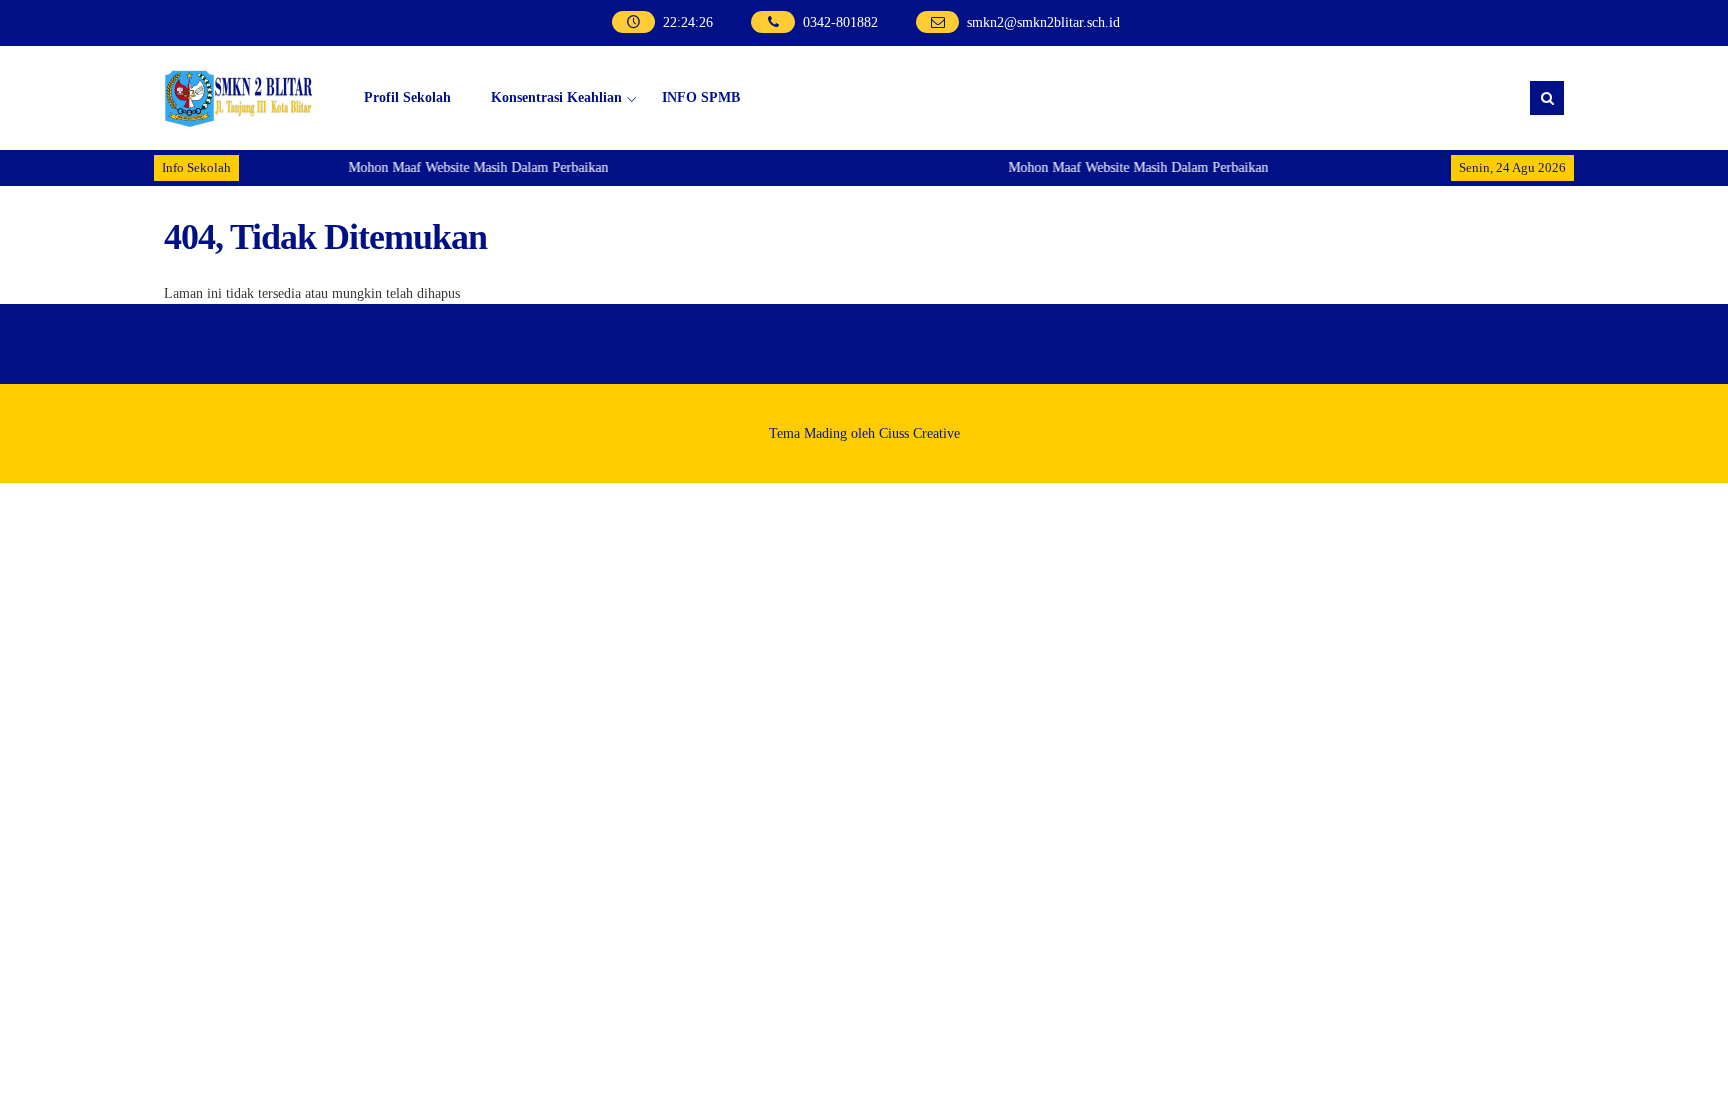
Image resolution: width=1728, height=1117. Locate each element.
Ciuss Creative (919, 433)
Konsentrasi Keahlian (556, 97)
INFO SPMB (701, 97)
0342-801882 (840, 22)
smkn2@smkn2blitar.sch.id (1043, 22)
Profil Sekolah (407, 97)
